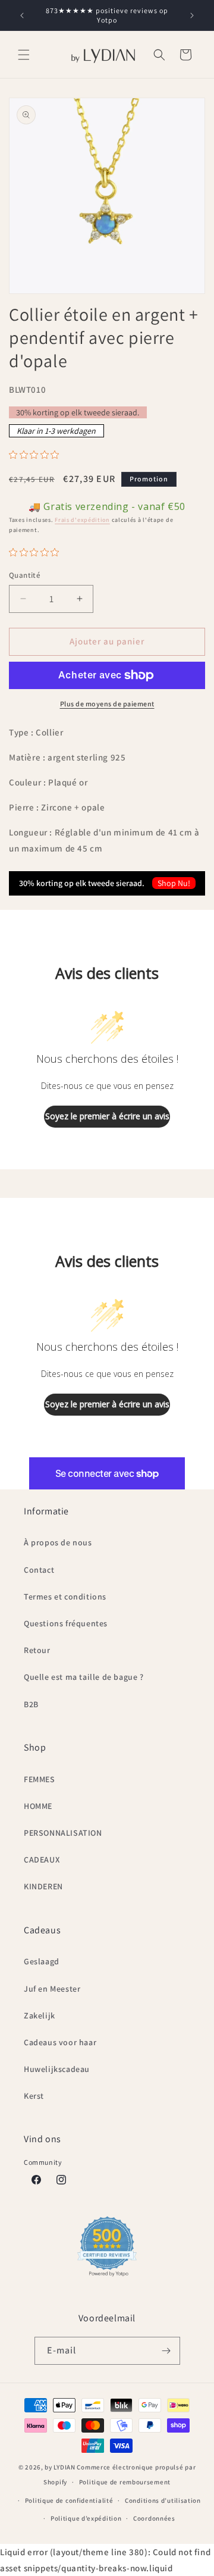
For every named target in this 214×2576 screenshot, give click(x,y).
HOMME (38, 1806)
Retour (37, 1650)
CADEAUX (42, 1860)
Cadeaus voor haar (60, 2042)
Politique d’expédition (86, 2518)
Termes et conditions (65, 1597)
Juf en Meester (52, 1989)
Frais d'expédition (82, 520)
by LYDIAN (60, 2467)
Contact (39, 1570)
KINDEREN (43, 1886)
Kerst (34, 2096)
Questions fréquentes (66, 1623)
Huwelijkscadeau (57, 2069)
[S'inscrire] (166, 2351)
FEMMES (40, 1779)
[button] (24, 55)
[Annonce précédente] (22, 15)
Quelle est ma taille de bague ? (84, 1677)
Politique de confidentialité (69, 2500)
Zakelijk (40, 2015)
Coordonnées (154, 2518)
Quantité (25, 575)
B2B (31, 1704)
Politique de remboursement (125, 2482)
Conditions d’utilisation (163, 2500)
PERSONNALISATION (63, 1833)
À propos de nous (58, 1542)
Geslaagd (42, 1961)
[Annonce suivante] (192, 15)
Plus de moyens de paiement (107, 704)
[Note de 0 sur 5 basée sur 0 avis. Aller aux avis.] (37, 455)
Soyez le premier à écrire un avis (107, 1116)
